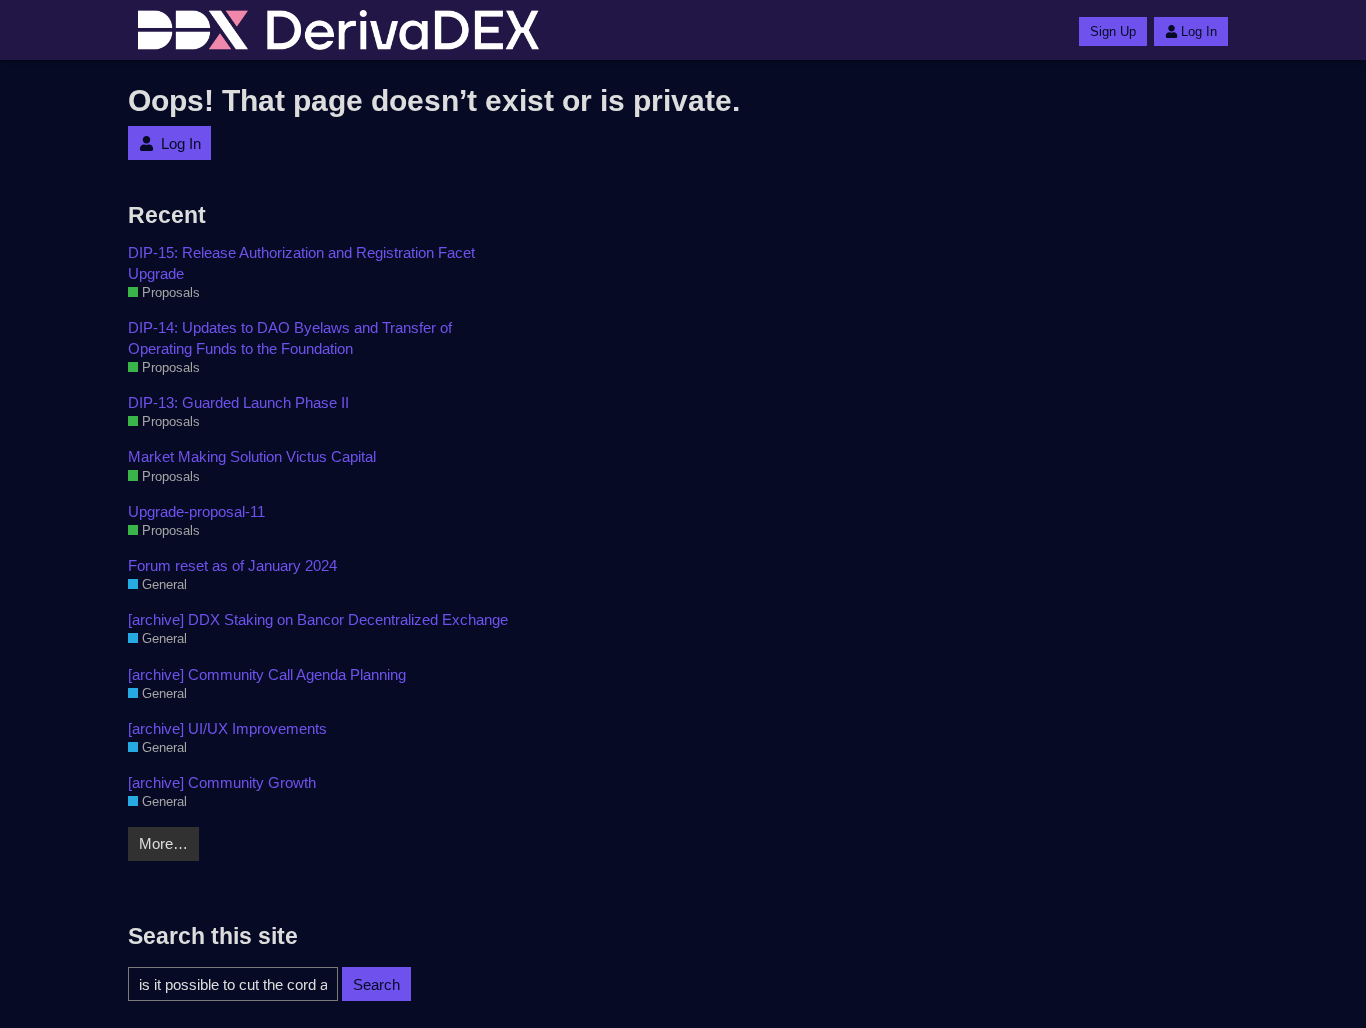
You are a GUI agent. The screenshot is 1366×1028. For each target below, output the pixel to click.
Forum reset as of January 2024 (232, 565)
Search (376, 984)
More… (163, 843)
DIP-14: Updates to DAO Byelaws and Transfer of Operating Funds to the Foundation (290, 338)
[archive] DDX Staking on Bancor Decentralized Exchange (318, 619)
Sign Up (1113, 31)
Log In (1199, 31)
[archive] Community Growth (222, 782)
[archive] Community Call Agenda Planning (267, 674)
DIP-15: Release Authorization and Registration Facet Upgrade (301, 263)
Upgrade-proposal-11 (196, 511)
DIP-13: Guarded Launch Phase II (238, 402)
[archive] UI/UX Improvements (227, 728)
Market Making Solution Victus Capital (252, 456)
